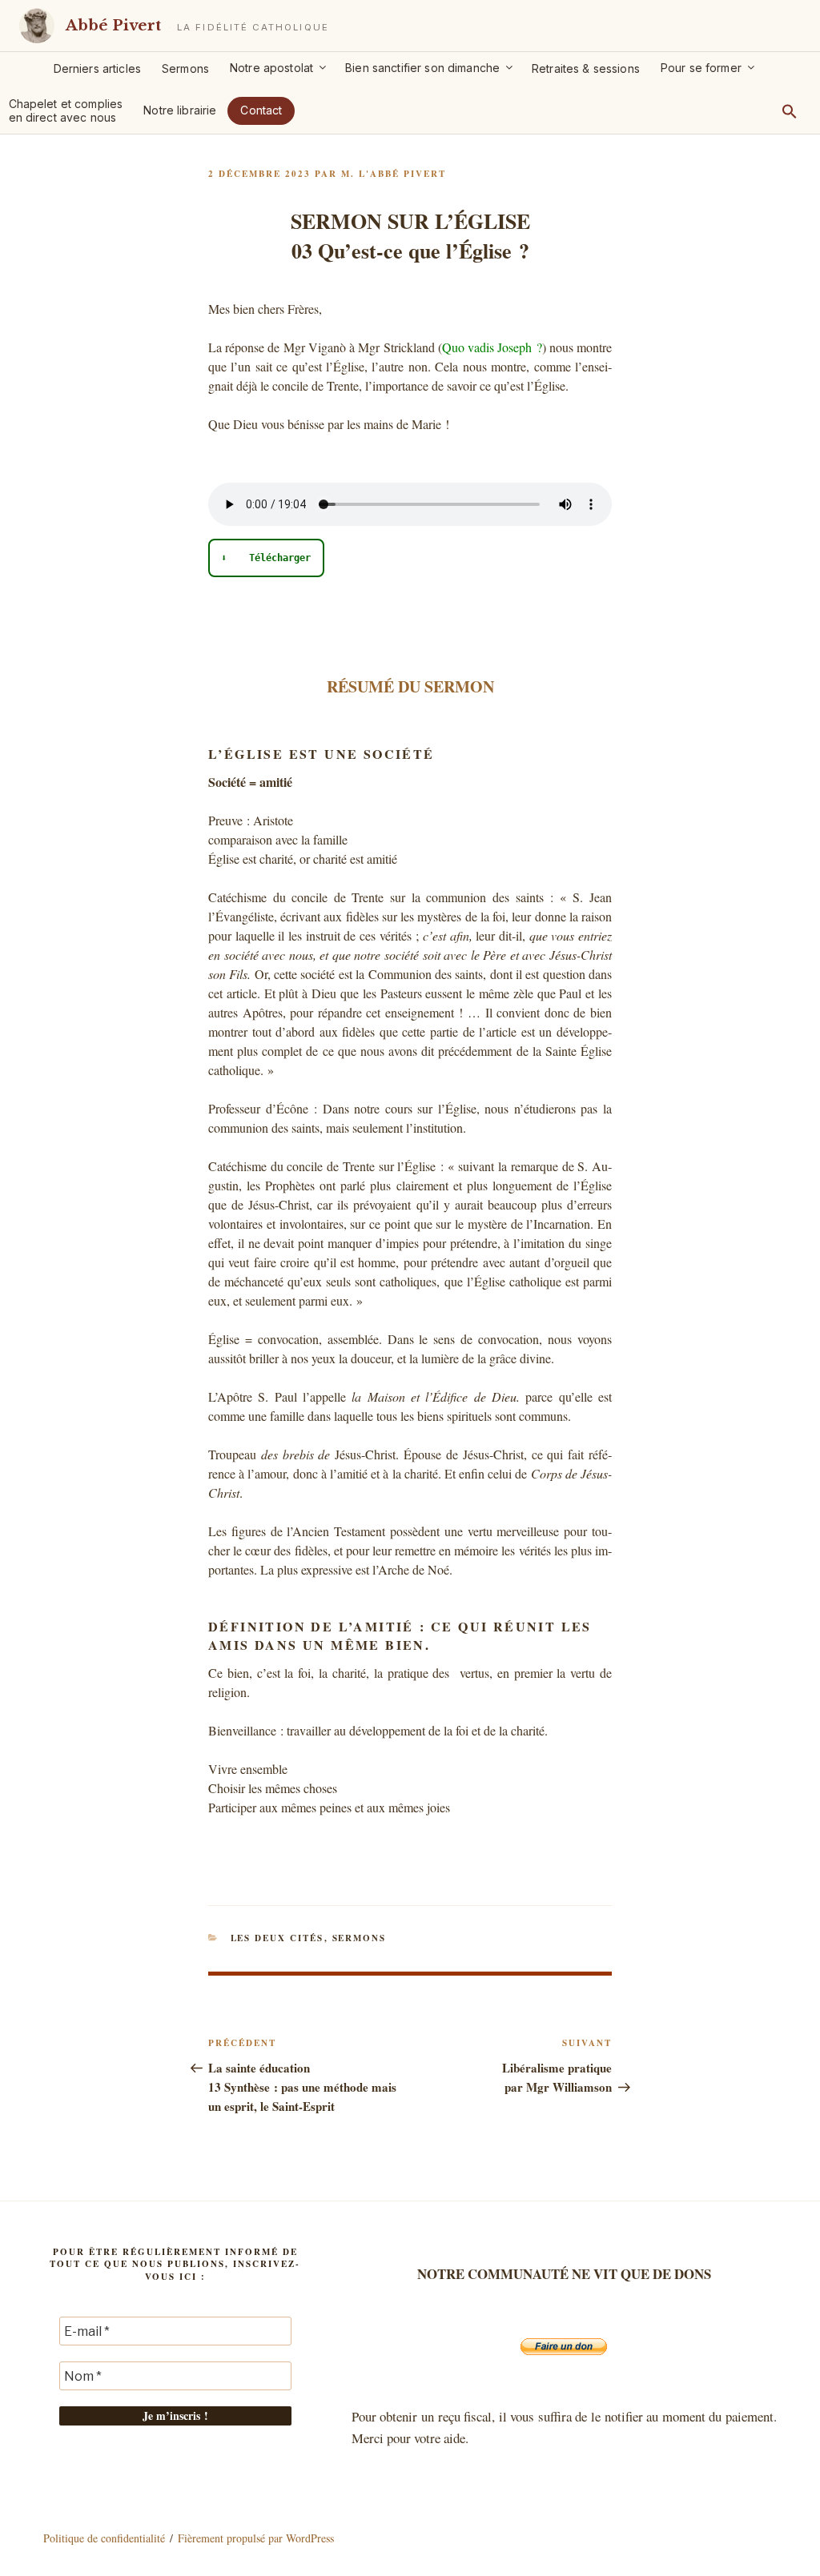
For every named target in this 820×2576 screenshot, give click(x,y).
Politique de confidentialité (104, 2538)
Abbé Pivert (113, 25)
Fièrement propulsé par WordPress (256, 2538)
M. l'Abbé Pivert (394, 174)
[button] (790, 111)
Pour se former (701, 68)
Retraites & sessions (586, 68)
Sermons (185, 68)
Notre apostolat (271, 68)
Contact (261, 110)
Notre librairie (180, 110)
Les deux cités (277, 1938)
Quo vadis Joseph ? (492, 347)
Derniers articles (97, 68)
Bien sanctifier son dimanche (422, 68)
